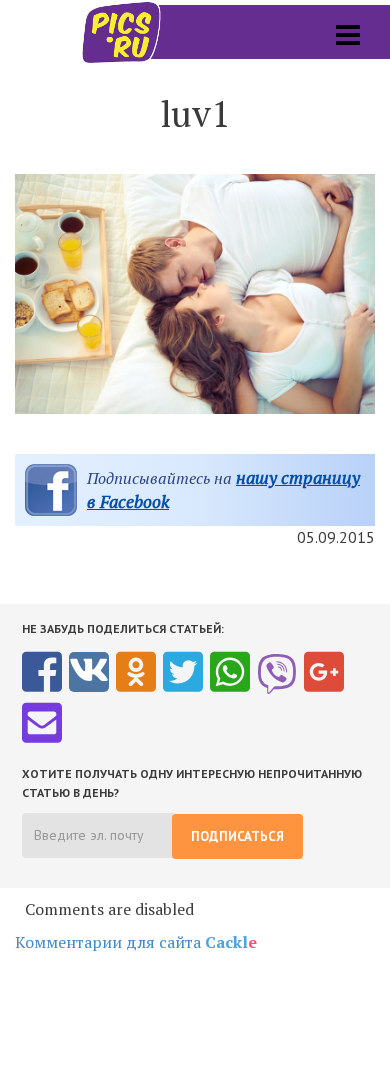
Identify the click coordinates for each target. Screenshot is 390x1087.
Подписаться (237, 836)
